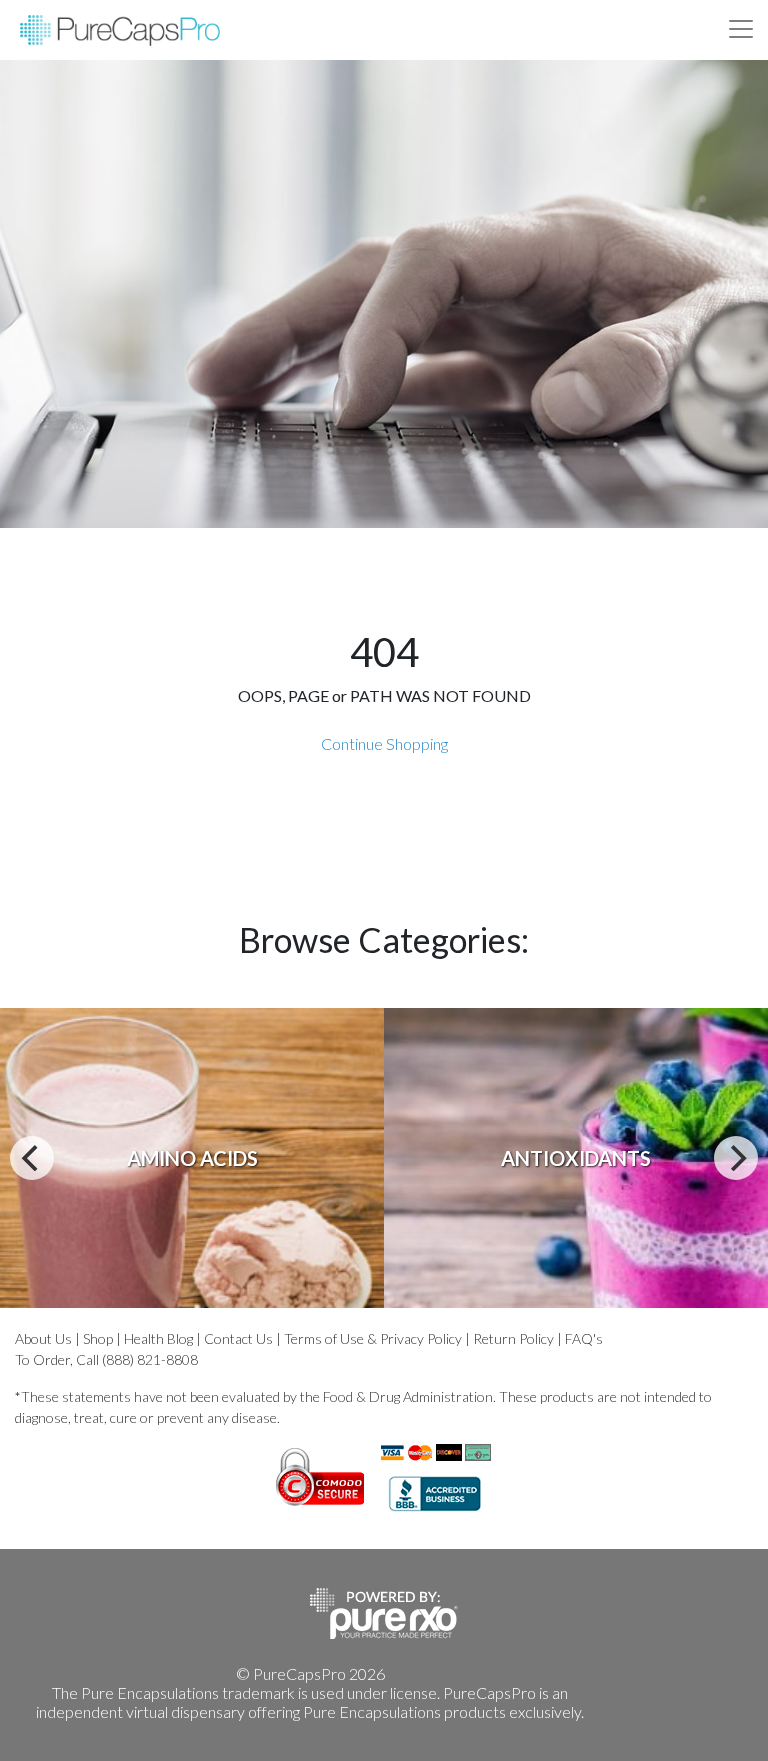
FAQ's (584, 1338)
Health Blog (158, 1338)
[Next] (736, 1158)
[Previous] (32, 1158)
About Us (43, 1338)
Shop (98, 1338)
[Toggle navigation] (741, 29)
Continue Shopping (384, 743)
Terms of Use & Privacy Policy (373, 1338)
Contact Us (238, 1338)
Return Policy (513, 1338)
